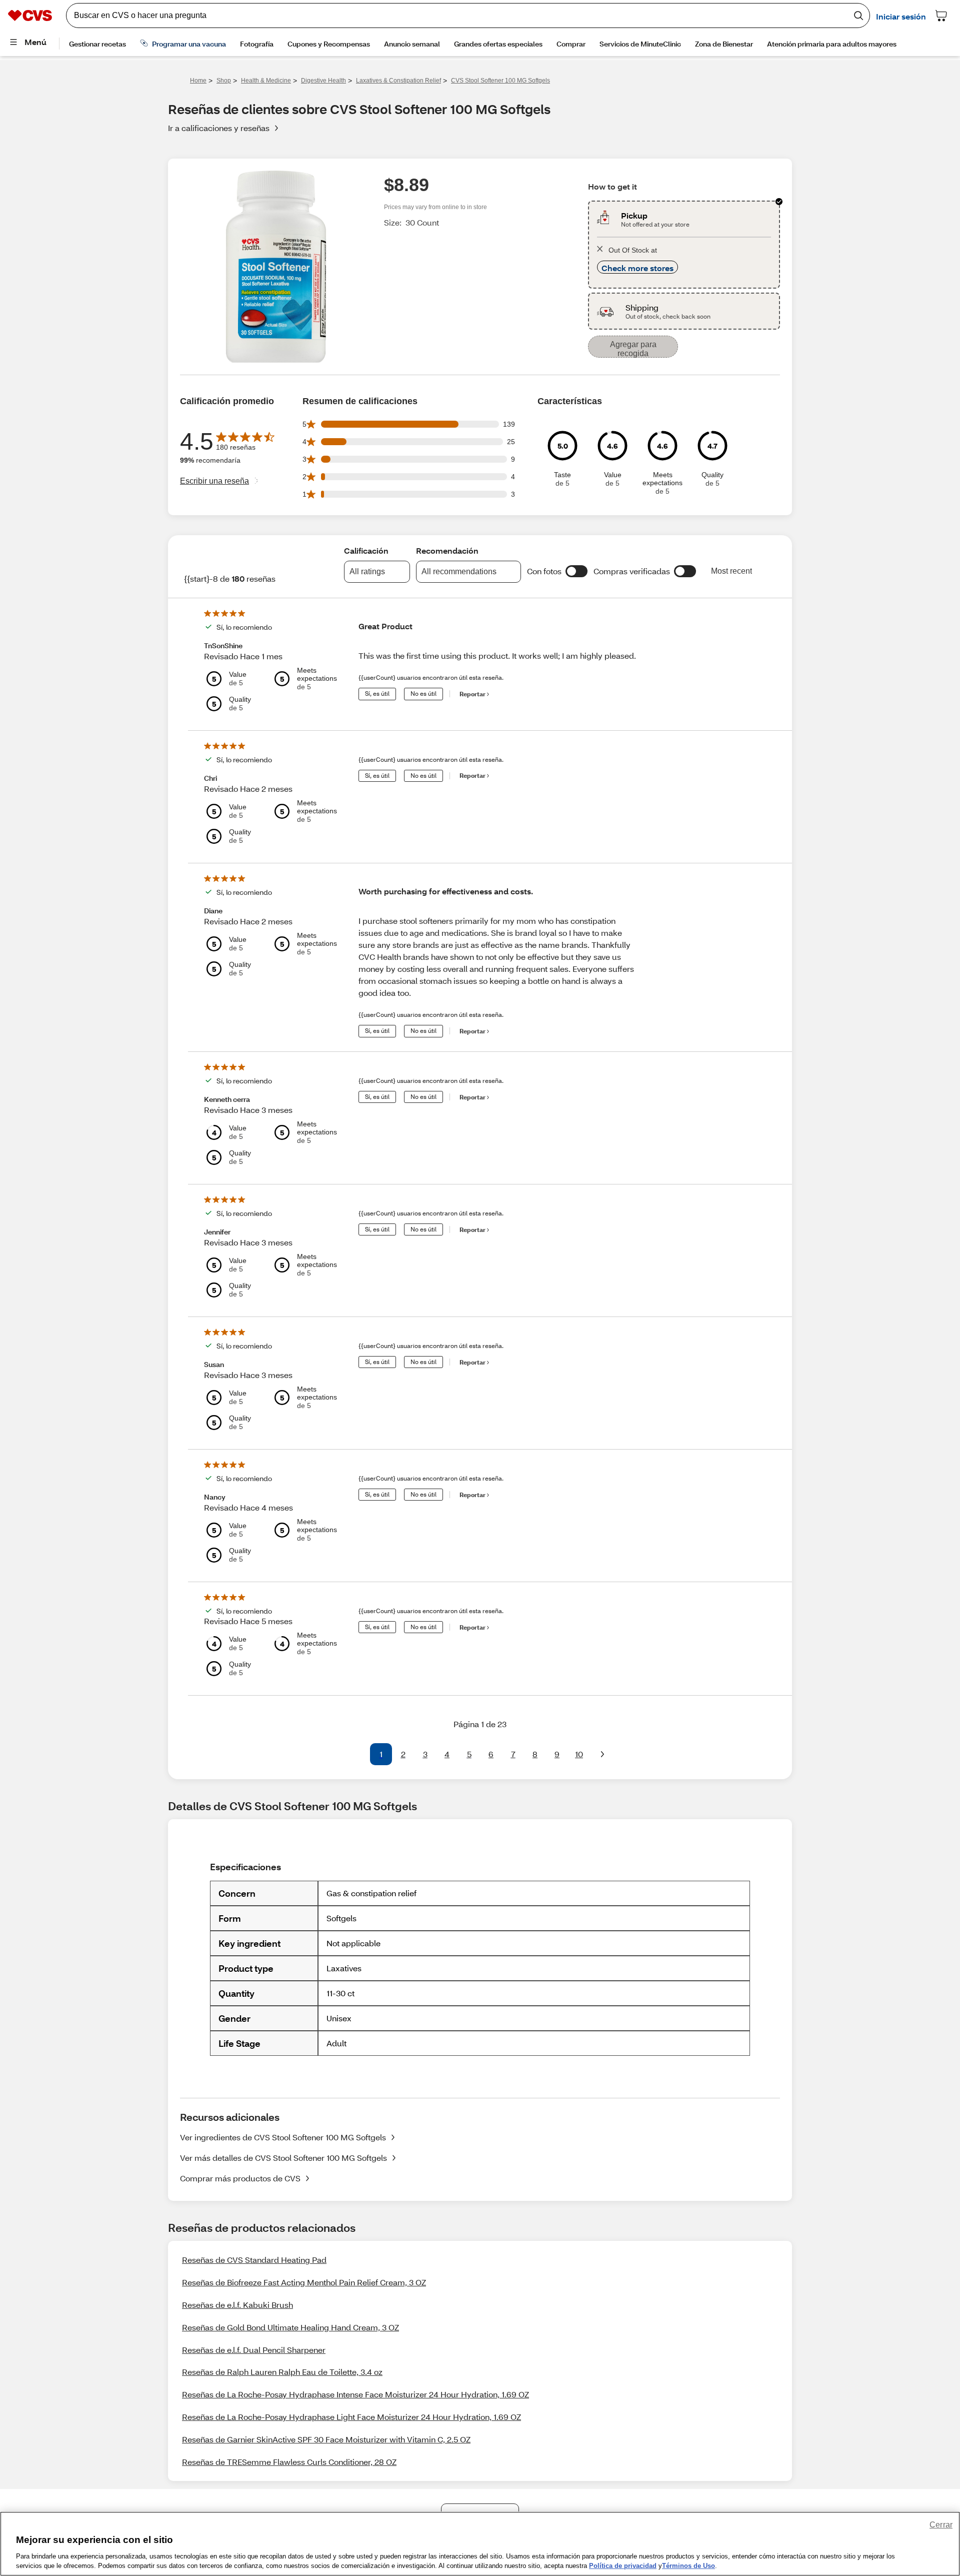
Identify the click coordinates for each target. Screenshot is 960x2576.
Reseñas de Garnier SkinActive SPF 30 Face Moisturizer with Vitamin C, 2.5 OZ (326, 2439)
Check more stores (637, 268)
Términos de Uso (688, 2566)
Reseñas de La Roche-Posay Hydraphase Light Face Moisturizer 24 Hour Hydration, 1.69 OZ (351, 2417)
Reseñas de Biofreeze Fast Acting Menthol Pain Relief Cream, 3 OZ (304, 2282)
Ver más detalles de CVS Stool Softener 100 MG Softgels (283, 2158)
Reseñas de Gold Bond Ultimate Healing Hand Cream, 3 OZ (290, 2327)
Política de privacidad (623, 2566)
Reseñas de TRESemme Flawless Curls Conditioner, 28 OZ (289, 2462)
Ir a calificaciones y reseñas (219, 128)
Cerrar (941, 2525)
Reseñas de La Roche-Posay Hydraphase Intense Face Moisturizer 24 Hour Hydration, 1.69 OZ (355, 2394)
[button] (576, 571)
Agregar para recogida (633, 349)
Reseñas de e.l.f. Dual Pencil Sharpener (254, 2350)
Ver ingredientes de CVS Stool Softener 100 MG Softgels (283, 2137)
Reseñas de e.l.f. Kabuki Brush (237, 2305)
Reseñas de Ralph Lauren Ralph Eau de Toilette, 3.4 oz (282, 2372)
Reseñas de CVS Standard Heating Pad (254, 2260)
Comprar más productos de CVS (240, 2178)
